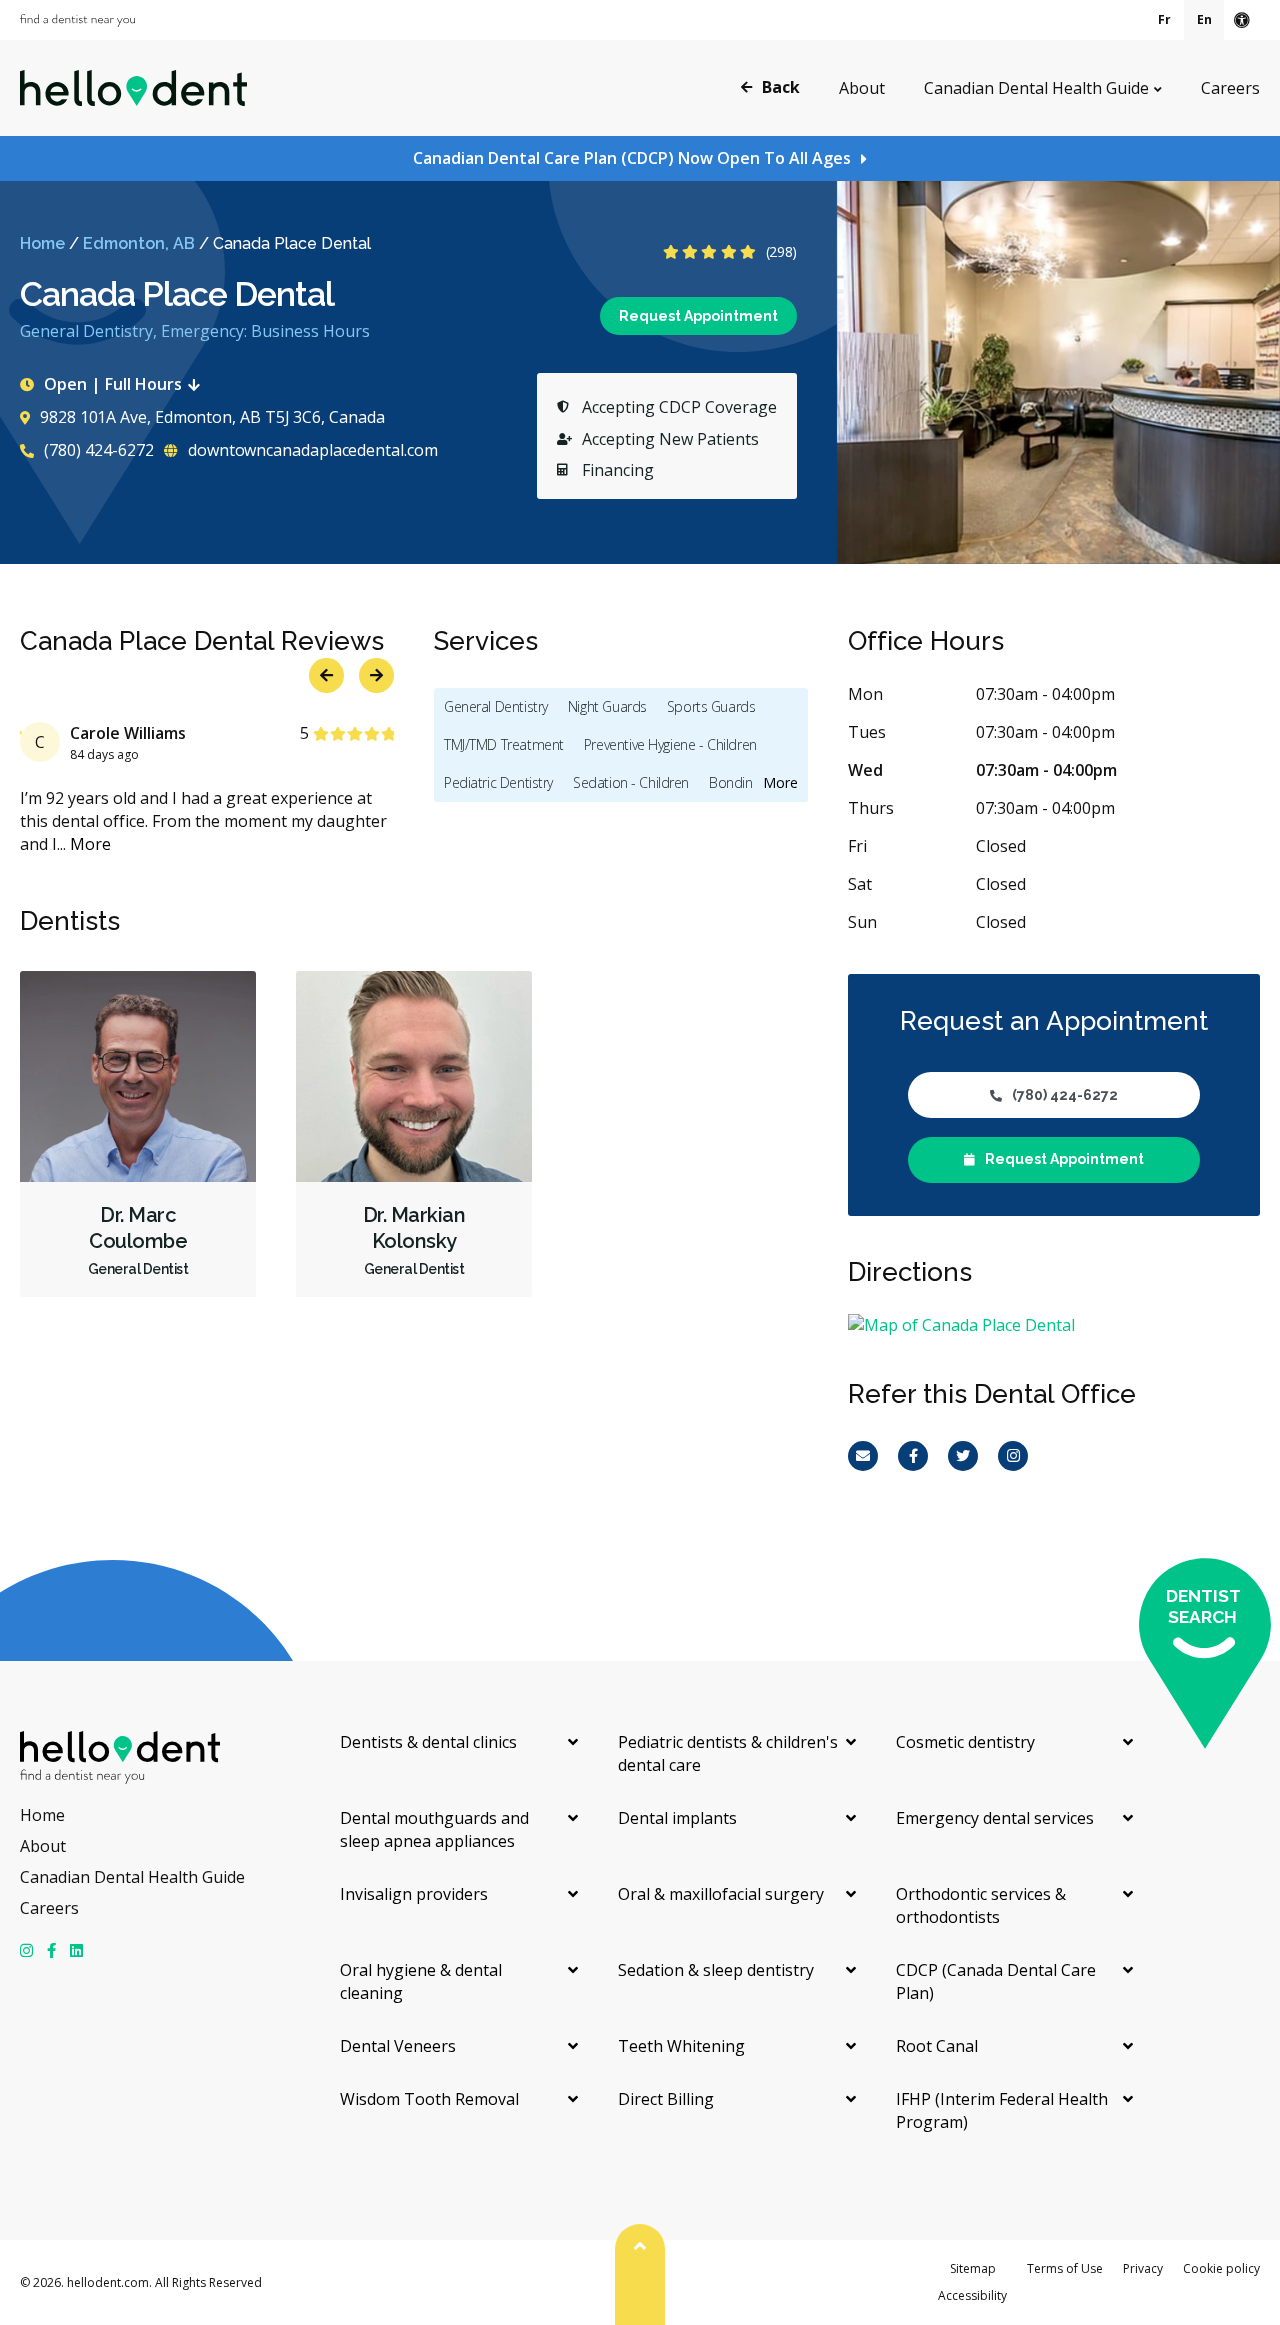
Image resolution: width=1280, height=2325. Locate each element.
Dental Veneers (398, 2046)
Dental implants (677, 1818)
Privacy (1143, 2268)
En (1204, 19)
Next (1242, 526)
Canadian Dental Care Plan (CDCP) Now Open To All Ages (632, 158)
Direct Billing (666, 2099)
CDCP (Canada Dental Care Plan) (996, 1981)
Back (781, 87)
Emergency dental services (995, 1818)
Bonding (734, 782)
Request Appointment (698, 316)
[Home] (133, 88)
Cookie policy (1221, 2268)
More (90, 844)
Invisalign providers (414, 1894)
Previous (1192, 526)
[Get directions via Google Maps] (1054, 1325)
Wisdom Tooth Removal (429, 2099)
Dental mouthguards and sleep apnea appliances (434, 1829)
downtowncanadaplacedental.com (311, 450)
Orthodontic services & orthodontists (981, 1905)
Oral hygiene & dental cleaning (421, 1981)
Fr (1164, 19)
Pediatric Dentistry (498, 782)
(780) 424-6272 (97, 450)
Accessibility (972, 2295)
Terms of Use (1065, 2268)
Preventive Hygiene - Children (670, 744)
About (862, 88)
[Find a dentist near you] (77, 20)
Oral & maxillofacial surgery (721, 1894)
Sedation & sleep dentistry (716, 1970)
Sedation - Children (631, 782)
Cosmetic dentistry (965, 1742)
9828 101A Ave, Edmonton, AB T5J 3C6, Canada (212, 417)
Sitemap (973, 2268)
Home (42, 243)
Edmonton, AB (139, 243)
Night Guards (607, 706)
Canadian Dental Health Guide (1036, 88)
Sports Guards (711, 706)
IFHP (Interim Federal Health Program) (1002, 2110)
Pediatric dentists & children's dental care (728, 1753)
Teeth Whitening (681, 2046)
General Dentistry (496, 706)
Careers (1230, 88)
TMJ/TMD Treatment (504, 744)
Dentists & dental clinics (428, 1742)
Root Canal (937, 2046)
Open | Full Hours (113, 384)
